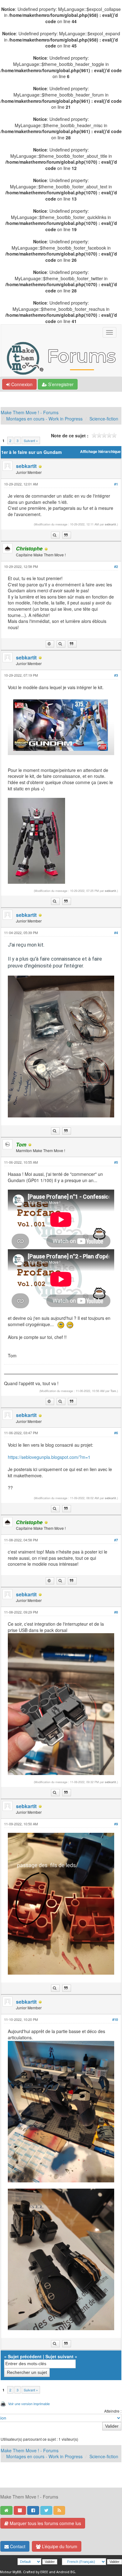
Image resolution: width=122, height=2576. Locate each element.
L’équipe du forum (59, 2546)
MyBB (17, 2572)
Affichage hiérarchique (100, 452)
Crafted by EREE (36, 2572)
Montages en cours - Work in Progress (44, 419)
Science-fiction (104, 419)
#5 (116, 1162)
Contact (17, 2546)
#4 (116, 933)
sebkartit (26, 466)
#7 (116, 1540)
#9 (116, 1824)
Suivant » (31, 440)
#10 (115, 2019)
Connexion (21, 384)
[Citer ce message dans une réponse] (67, 535)
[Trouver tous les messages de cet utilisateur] (55, 535)
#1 (116, 484)
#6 (116, 1433)
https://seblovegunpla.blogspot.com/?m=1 (49, 1457)
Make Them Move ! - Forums (30, 412)
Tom (113, 1391)
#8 (116, 1612)
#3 (116, 675)
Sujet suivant (59, 2356)
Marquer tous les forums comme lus (45, 2523)
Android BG (66, 2572)
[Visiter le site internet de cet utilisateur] (50, 644)
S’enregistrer (60, 384)
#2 (116, 567)
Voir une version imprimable (29, 2404)
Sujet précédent (25, 2356)
